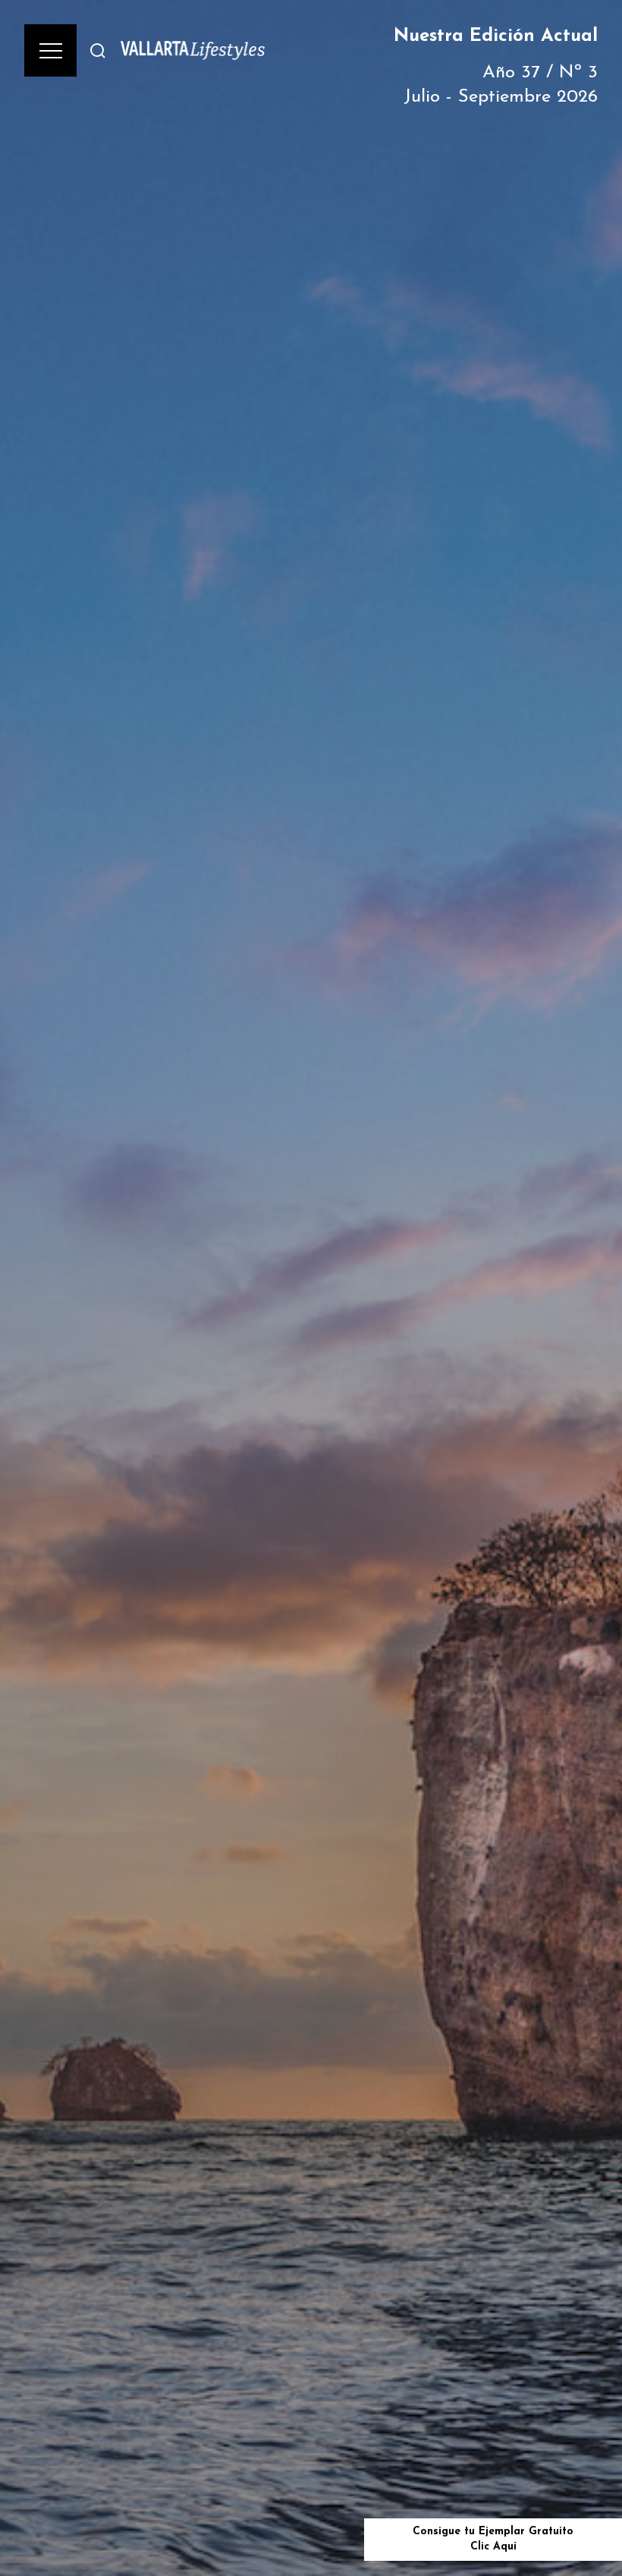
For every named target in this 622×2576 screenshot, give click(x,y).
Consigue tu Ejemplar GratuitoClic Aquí (493, 2539)
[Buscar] (98, 50)
